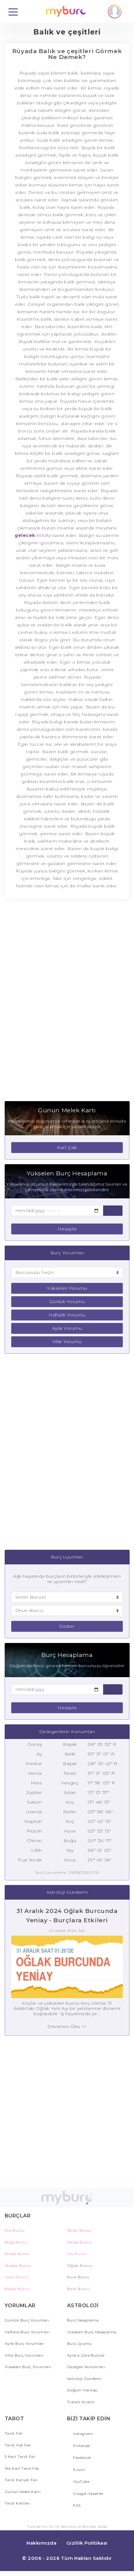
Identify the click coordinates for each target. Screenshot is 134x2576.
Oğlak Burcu (79, 2265)
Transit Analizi (81, 2402)
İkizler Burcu (17, 2254)
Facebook (81, 2457)
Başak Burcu (17, 2289)
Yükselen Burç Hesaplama (91, 2332)
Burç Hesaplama (83, 2320)
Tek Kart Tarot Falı (22, 2468)
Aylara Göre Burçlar (86, 2355)
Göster (67, 1626)
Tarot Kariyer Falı (21, 2480)
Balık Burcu (78, 2289)
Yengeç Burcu (18, 2265)
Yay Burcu (77, 2254)
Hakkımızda (41, 2543)
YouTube (81, 2481)
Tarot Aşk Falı (18, 2445)
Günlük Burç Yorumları (27, 2320)
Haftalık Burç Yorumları (27, 2332)
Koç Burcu (14, 2230)
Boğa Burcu (16, 2242)
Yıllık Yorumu (67, 1342)
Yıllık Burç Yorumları (24, 2355)
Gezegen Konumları (86, 2367)
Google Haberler (88, 2494)
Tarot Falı (14, 2433)
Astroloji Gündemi (84, 2379)
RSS (76, 2505)
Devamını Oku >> (67, 2026)
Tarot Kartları (17, 2503)
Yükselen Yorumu (67, 1288)
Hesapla (67, 1229)
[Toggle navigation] (13, 11)
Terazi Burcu (79, 2230)
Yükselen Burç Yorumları (28, 2367)
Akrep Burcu (79, 2242)
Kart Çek (67, 1147)
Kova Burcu (78, 2277)
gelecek (25, 535)
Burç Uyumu (79, 2343)
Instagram (83, 2434)
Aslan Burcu (16, 2277)
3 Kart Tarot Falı (20, 2457)
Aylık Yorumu (67, 1328)
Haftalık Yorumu (67, 1315)
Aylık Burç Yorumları (24, 2343)
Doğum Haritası (82, 2390)
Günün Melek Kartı (23, 2492)
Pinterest (81, 2446)
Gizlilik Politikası (87, 2543)
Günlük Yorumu (67, 1302)
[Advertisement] (67, 1003)
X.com (79, 2470)
